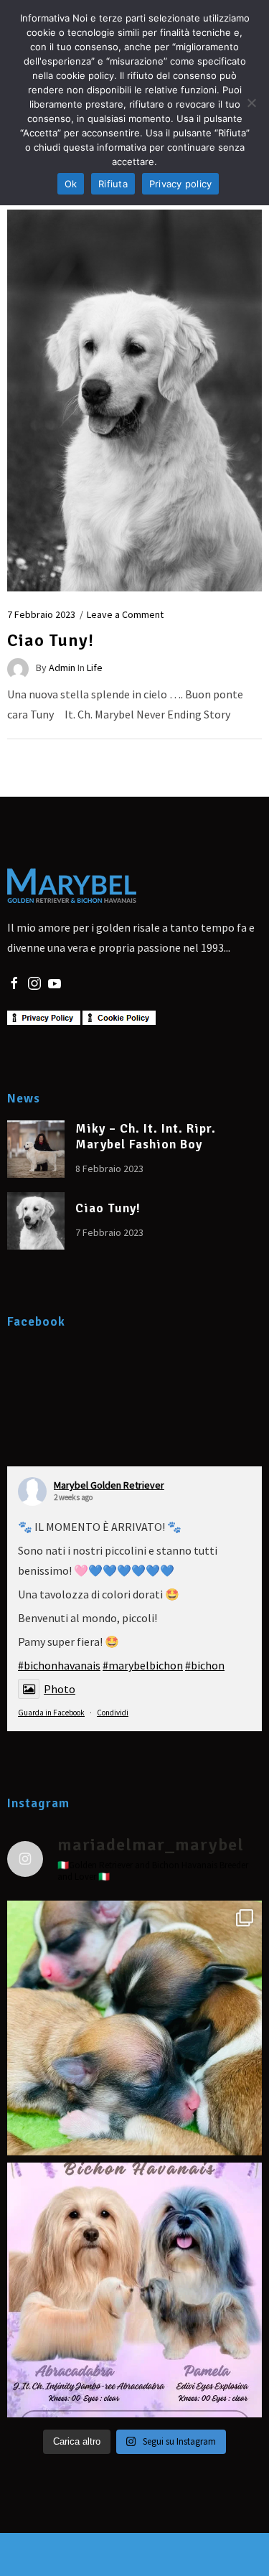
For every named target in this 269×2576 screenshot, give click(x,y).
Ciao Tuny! (51, 640)
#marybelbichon (143, 1665)
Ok (71, 184)
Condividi (113, 1713)
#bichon (205, 1665)
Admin (62, 668)
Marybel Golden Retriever (109, 1485)
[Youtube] (55, 982)
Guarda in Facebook (51, 1713)
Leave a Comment (125, 614)
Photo (60, 1689)
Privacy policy (181, 184)
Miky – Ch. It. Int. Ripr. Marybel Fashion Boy (146, 1137)
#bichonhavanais (59, 1665)
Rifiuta (113, 184)
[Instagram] (34, 982)
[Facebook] (14, 982)
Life (95, 668)
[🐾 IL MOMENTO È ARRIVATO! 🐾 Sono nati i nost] (134, 2028)
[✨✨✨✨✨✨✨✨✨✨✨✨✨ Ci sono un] (134, 2290)
